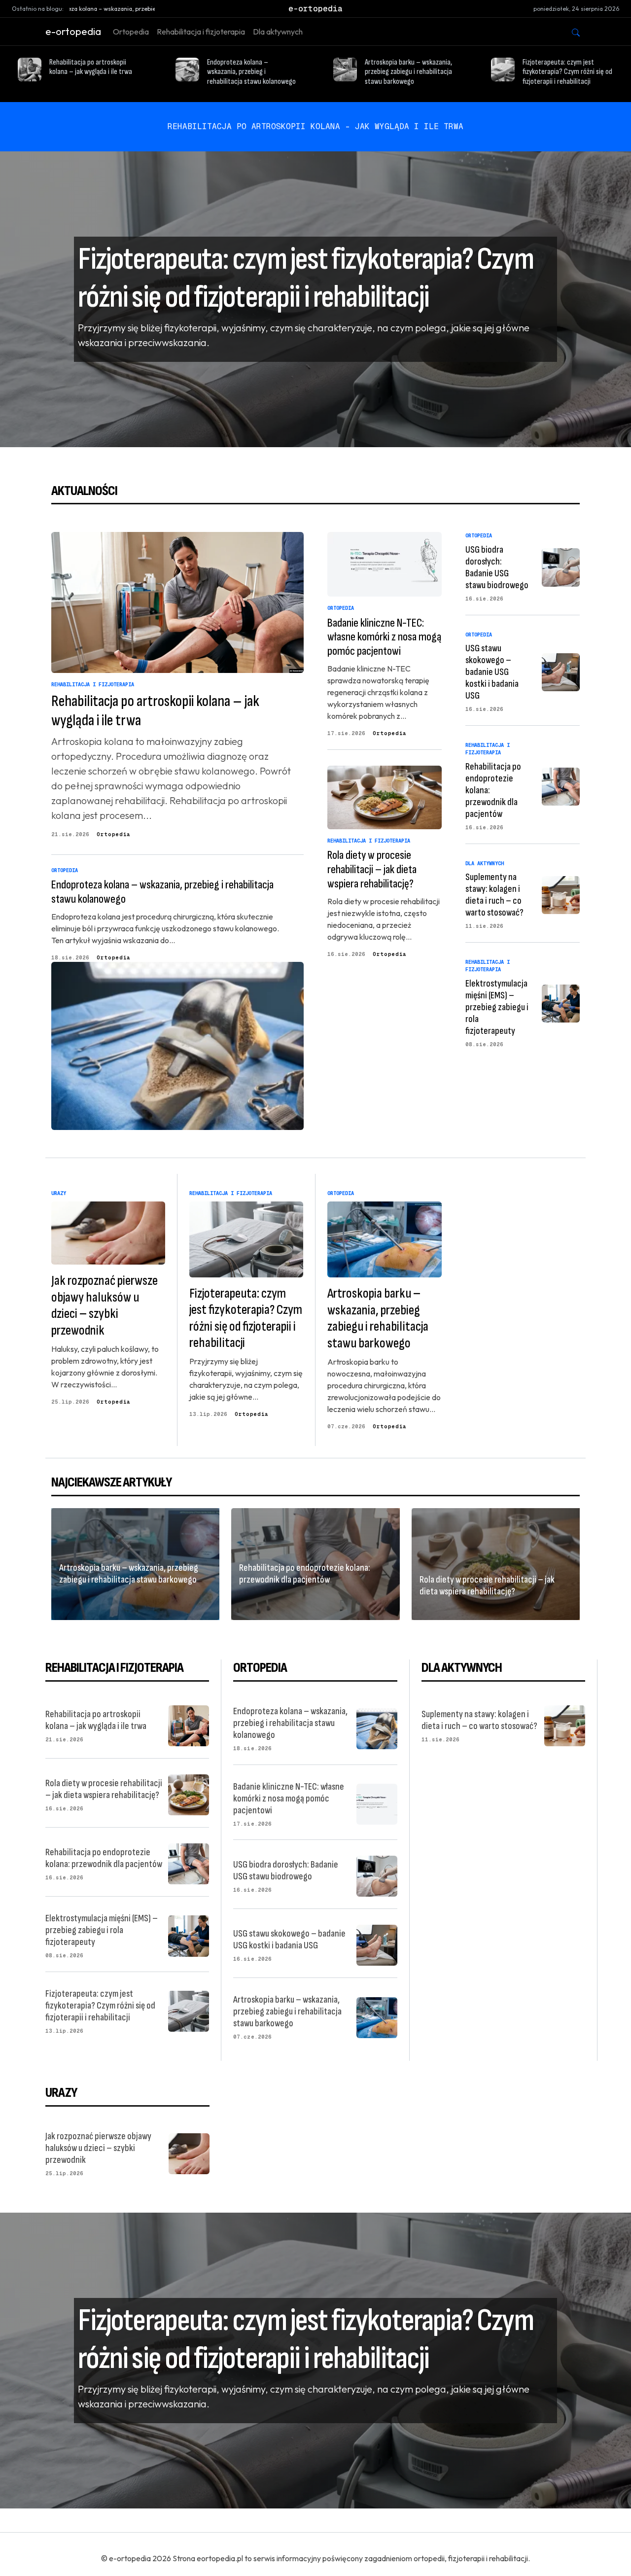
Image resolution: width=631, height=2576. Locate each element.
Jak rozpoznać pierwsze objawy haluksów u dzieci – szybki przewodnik (105, 1306)
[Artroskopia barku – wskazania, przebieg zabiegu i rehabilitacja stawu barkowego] (377, 2016)
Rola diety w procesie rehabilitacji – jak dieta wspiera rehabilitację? (372, 869)
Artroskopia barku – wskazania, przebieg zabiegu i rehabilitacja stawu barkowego (408, 72)
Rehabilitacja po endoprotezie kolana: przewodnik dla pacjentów (305, 1574)
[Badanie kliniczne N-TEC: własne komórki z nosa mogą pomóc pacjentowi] (385, 564)
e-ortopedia (73, 31)
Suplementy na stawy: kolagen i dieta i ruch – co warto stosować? (494, 895)
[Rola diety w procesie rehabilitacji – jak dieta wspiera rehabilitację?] (385, 797)
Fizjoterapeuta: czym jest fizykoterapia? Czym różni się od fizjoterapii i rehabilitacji (567, 72)
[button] (576, 32)
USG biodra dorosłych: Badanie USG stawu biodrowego (497, 567)
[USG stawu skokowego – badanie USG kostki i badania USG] (561, 671)
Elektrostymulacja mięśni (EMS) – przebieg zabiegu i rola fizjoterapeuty (497, 1007)
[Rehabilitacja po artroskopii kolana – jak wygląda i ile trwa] (177, 602)
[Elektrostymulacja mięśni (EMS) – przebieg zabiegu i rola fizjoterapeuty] (561, 1002)
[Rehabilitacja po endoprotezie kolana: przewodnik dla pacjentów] (561, 785)
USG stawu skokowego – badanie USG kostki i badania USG (492, 672)
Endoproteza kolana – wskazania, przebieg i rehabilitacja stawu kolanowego (251, 72)
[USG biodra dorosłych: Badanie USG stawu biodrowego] (561, 566)
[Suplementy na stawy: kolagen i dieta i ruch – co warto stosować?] (561, 894)
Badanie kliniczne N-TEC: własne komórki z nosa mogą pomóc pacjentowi (384, 637)
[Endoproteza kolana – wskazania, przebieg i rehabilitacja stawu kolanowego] (177, 1046)
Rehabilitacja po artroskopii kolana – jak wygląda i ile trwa (91, 67)
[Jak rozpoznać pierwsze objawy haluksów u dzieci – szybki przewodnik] (189, 2153)
